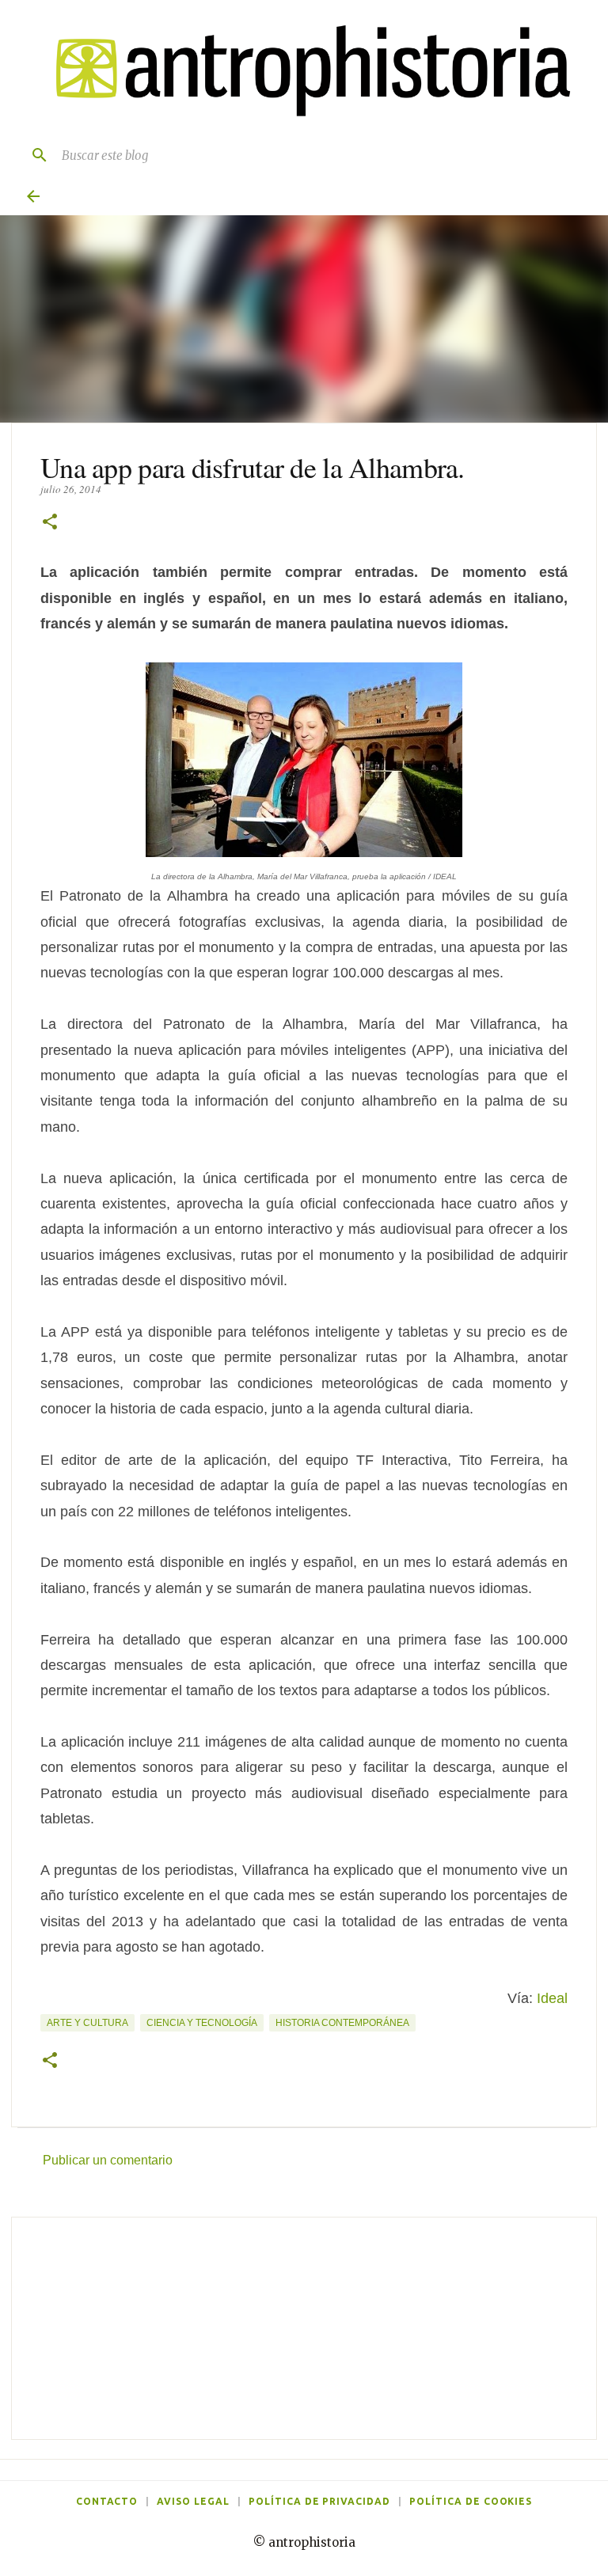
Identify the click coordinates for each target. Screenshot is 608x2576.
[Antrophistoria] (304, 71)
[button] (50, 523)
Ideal (552, 1998)
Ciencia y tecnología (202, 2023)
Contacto (107, 2501)
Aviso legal (193, 2501)
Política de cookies (471, 2501)
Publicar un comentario (108, 2160)
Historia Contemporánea (342, 2023)
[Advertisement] (304, 2328)
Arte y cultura (87, 2023)
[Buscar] (33, 155)
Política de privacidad (319, 2501)
